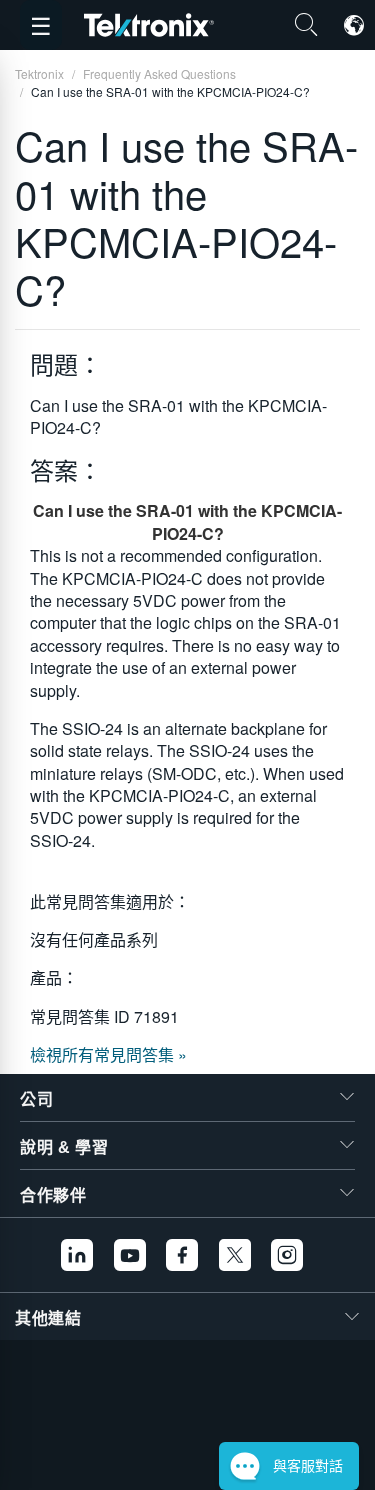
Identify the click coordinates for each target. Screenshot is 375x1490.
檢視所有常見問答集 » (108, 1054)
